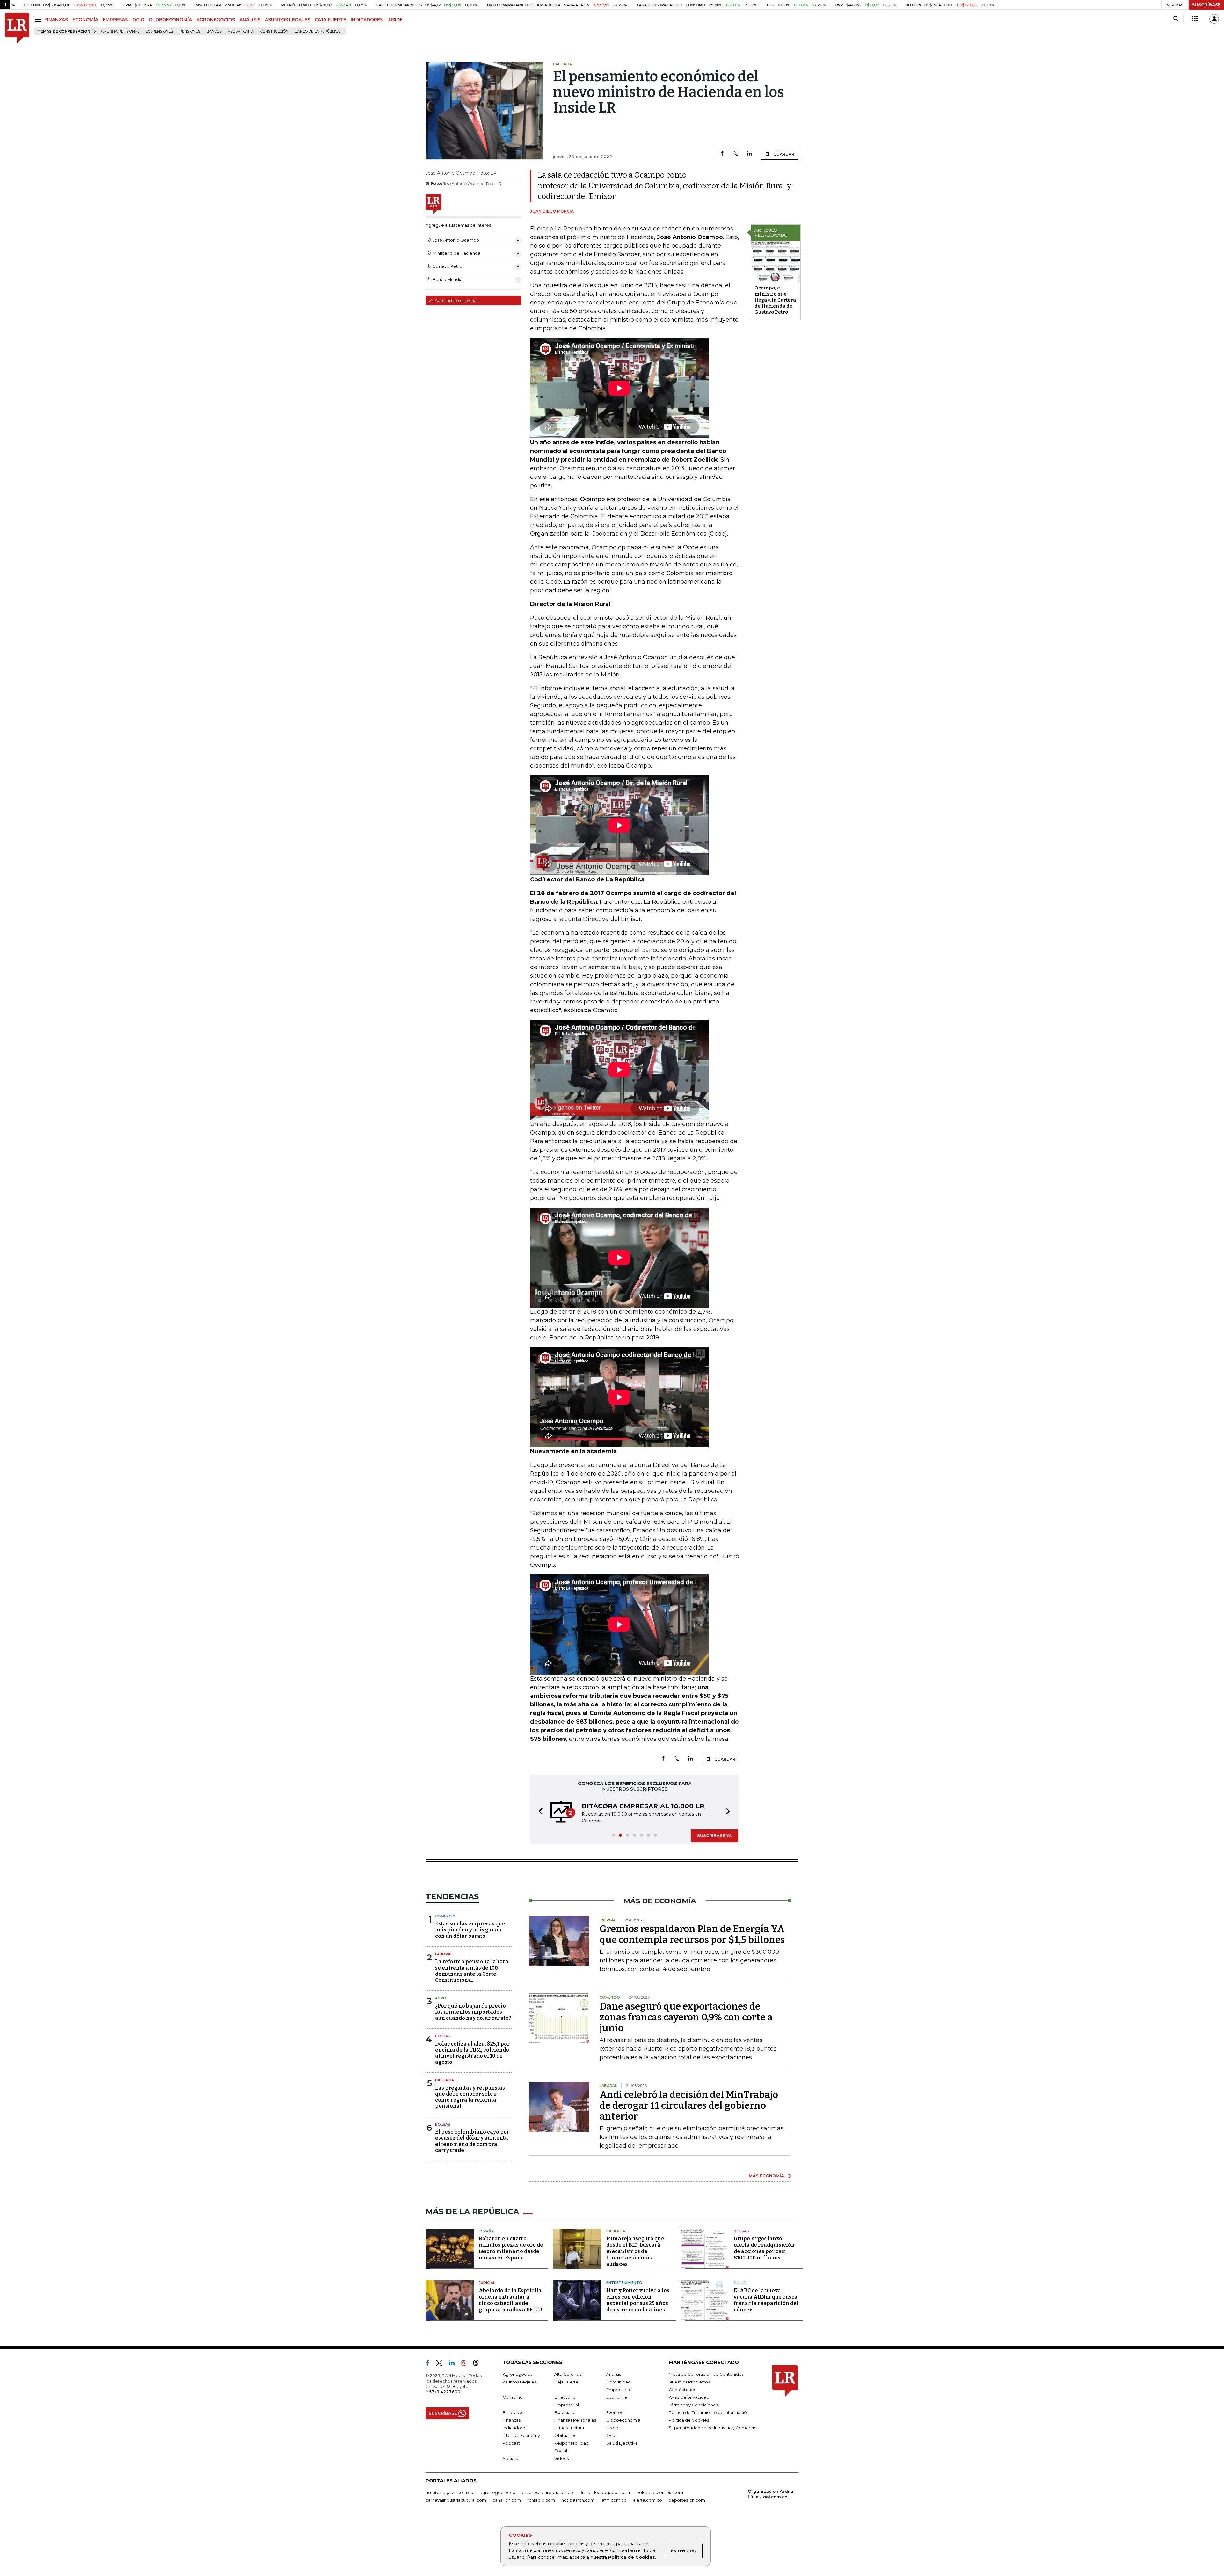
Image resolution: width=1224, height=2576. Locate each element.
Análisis (614, 2374)
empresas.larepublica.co (547, 2492)
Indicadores (515, 2427)
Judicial (487, 2282)
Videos (561, 2458)
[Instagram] (466, 2363)
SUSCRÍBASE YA (714, 1835)
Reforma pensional (120, 31)
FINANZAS (56, 20)
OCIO (138, 20)
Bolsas (443, 2035)
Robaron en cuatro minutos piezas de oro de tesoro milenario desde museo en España (511, 2248)
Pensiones (190, 31)
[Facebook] (722, 154)
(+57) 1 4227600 (443, 2391)
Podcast (511, 2442)
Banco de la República (317, 31)
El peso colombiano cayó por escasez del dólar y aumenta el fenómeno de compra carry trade (472, 2140)
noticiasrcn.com (578, 2499)
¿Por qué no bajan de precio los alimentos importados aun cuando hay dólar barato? (473, 2011)
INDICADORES (367, 20)
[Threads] (478, 2363)
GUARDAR (783, 154)
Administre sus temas (456, 300)
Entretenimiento (624, 2282)
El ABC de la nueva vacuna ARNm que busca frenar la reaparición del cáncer (766, 2299)
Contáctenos (682, 2389)
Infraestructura (569, 2427)
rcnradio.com (541, 2499)
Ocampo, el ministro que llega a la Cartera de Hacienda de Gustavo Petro (775, 300)
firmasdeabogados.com (605, 2492)
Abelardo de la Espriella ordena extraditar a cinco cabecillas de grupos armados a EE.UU (510, 2299)
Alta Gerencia (568, 2374)
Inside (612, 2427)
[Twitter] (735, 154)
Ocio (611, 2435)
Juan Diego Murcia (552, 211)
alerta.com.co (648, 2499)
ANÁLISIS (250, 20)
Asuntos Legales (519, 2381)
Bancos (214, 31)
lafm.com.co (614, 2499)
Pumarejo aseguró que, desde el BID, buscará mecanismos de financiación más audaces (636, 2251)
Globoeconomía (623, 2419)
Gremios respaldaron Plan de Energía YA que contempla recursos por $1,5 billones (692, 1934)
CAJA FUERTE (330, 20)
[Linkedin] (749, 154)
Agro (441, 1997)
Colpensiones (159, 31)
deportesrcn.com (687, 2499)
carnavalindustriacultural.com (456, 2499)
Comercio (445, 1916)
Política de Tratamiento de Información (709, 2412)
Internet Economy (521, 2435)
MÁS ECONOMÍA (766, 2175)
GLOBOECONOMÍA (170, 20)
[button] (539, 1812)
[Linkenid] (454, 2363)
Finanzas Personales (575, 2419)
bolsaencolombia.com (660, 2492)
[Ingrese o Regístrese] (1214, 19)
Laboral (444, 1953)
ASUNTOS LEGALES (288, 20)
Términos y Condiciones (693, 2404)
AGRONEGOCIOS (216, 20)
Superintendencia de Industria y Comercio (713, 2427)
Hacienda (444, 2079)
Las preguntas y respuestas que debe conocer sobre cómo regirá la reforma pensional (470, 2096)
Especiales (565, 2412)
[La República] (17, 28)
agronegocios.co (498, 2492)
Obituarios (565, 2435)
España (486, 2230)
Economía (617, 2397)
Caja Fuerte (566, 2381)
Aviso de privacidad (689, 2397)
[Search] (1176, 19)
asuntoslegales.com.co (449, 2492)
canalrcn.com (507, 2499)
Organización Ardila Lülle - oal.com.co (771, 2493)
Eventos (615, 2412)
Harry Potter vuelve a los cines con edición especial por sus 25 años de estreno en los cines (638, 2299)
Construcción (274, 31)
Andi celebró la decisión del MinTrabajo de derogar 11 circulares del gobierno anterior (689, 2105)
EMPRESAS (115, 20)
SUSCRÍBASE (1206, 5)
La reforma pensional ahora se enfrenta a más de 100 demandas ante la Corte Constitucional (472, 1970)
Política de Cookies (632, 2557)
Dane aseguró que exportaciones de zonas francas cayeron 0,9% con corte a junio (686, 2017)
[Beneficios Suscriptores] (1195, 19)
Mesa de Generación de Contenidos (706, 2374)
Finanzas (512, 2419)
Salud (740, 2282)
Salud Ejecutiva (622, 2442)
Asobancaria (241, 31)
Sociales (511, 2458)
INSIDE (395, 20)
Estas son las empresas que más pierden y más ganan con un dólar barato (470, 1929)
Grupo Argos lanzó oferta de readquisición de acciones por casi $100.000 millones (764, 2248)
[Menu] (39, 20)
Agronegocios (517, 2374)
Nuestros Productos (689, 2381)
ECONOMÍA (85, 20)
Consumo (513, 2397)
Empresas (513, 2412)
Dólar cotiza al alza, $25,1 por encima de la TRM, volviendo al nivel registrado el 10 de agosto (472, 2052)
